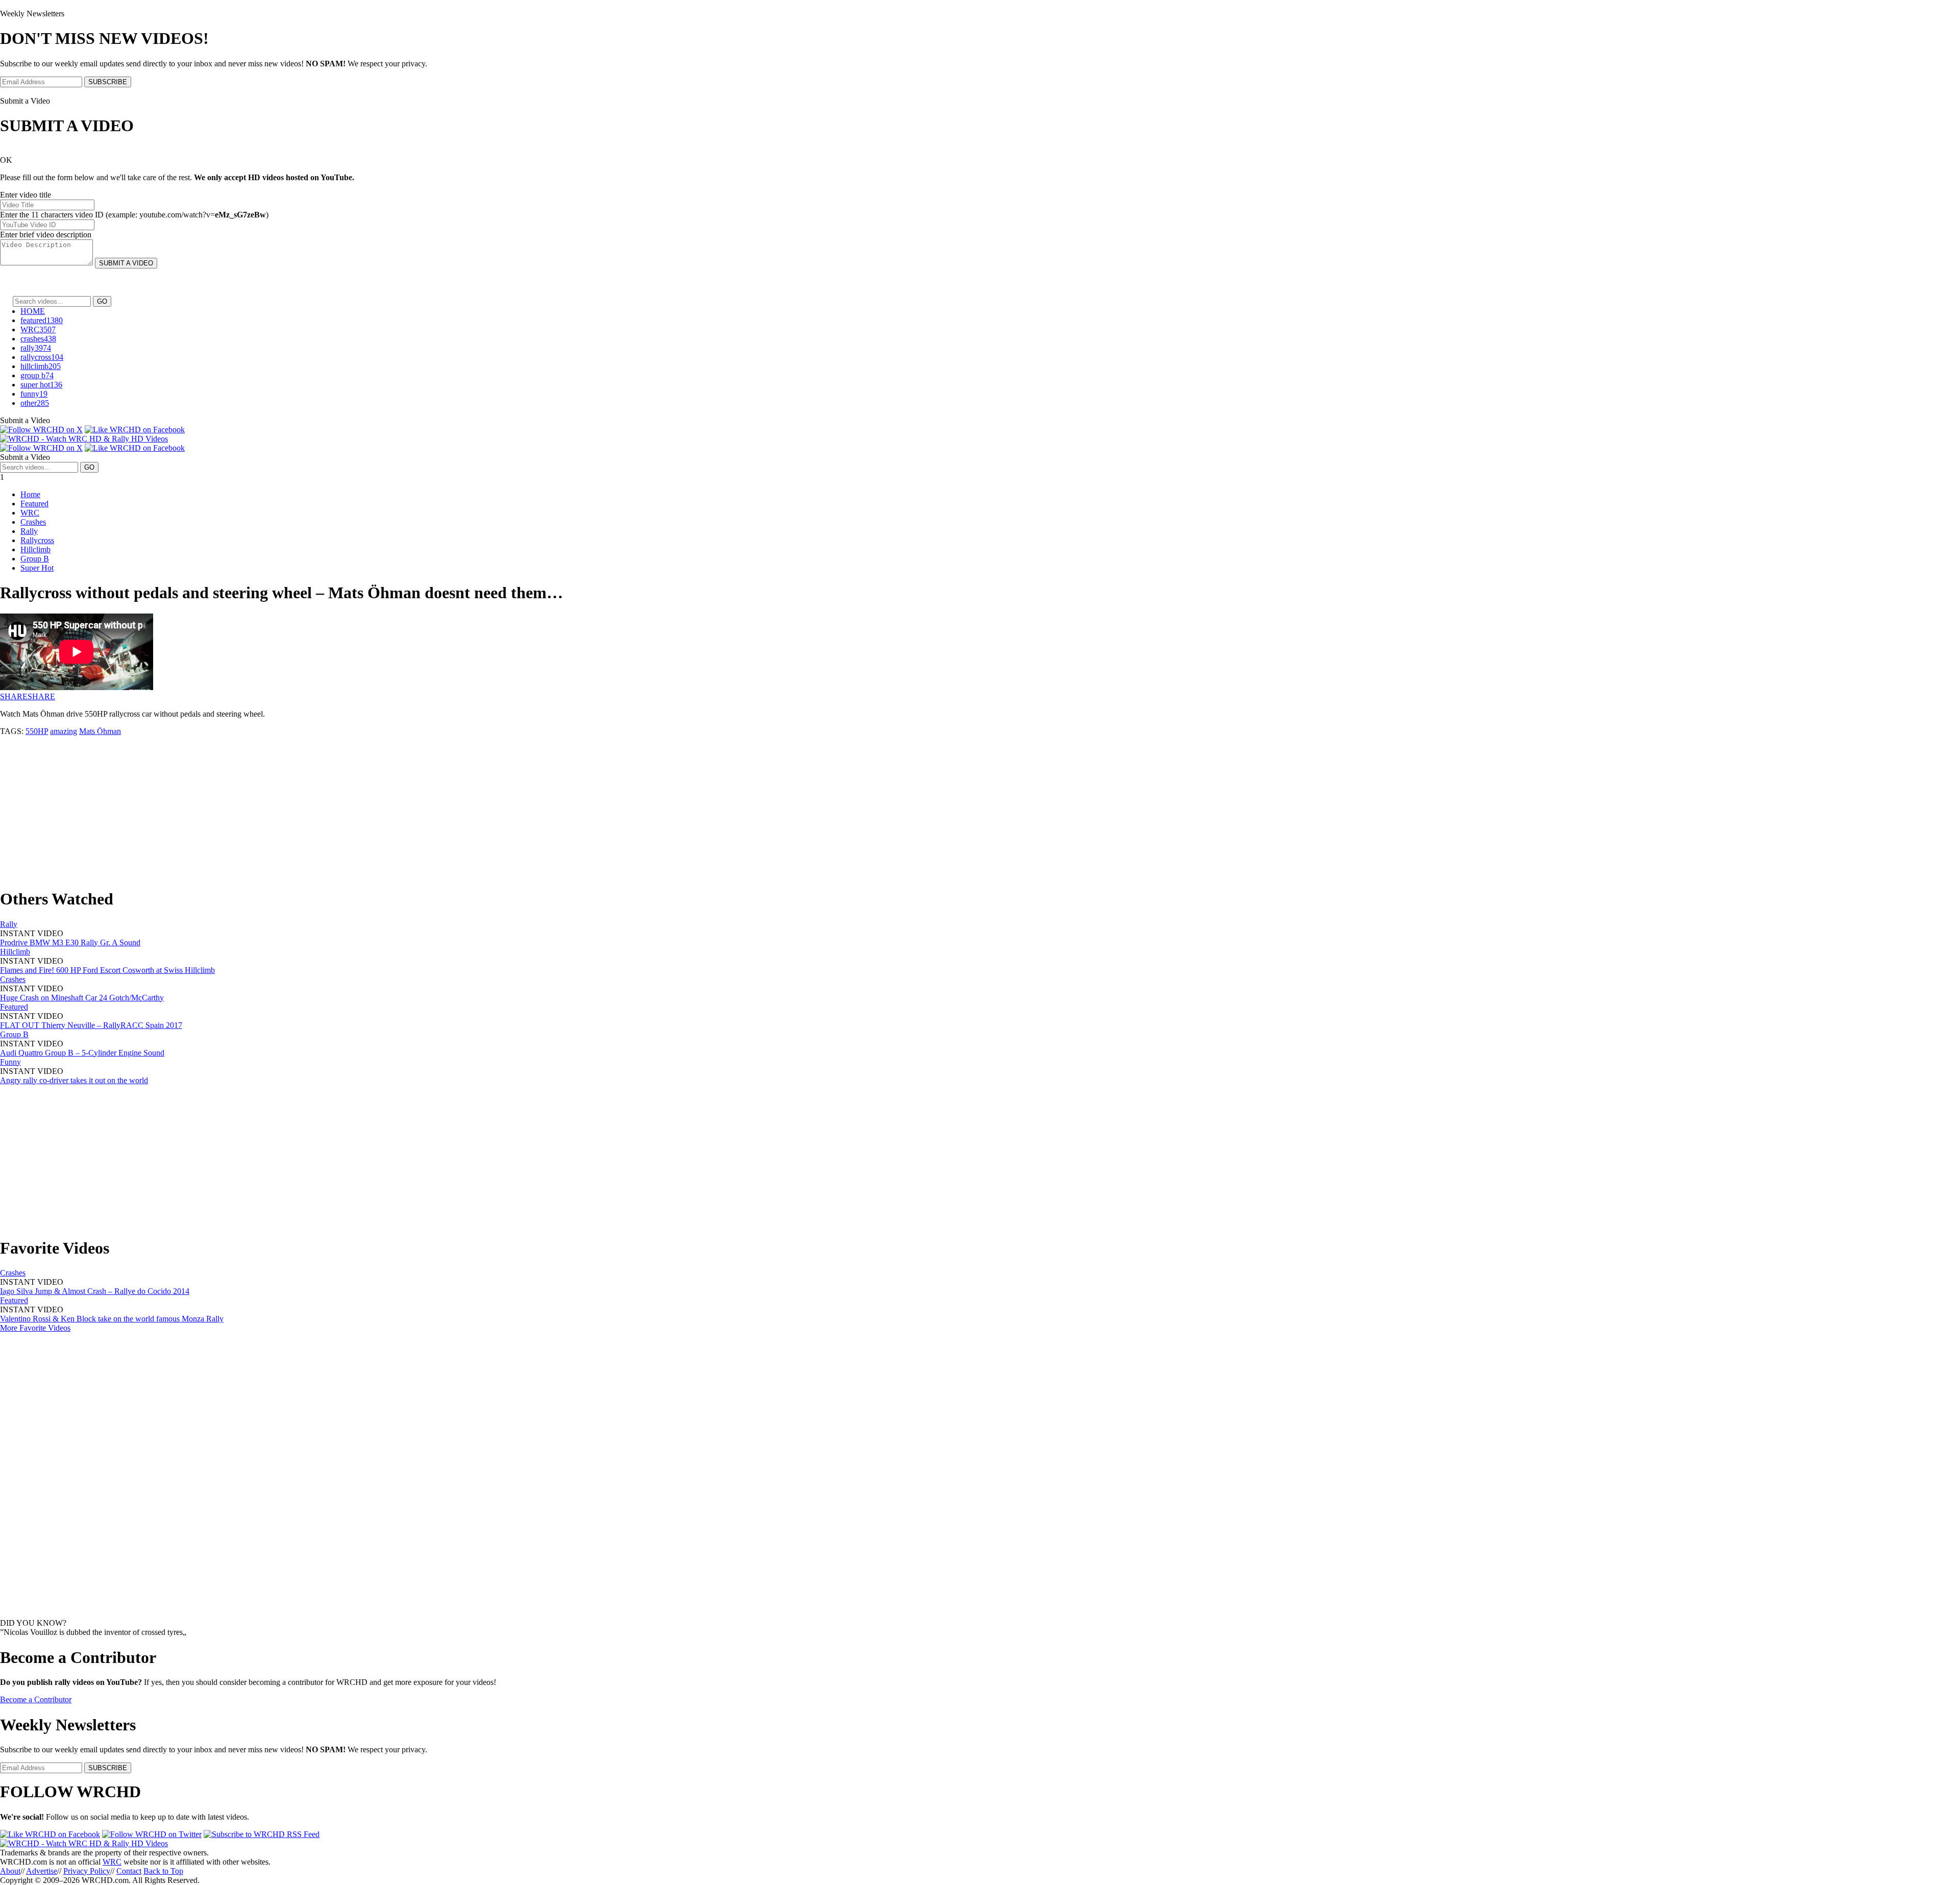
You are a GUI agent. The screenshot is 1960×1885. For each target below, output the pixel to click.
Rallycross (37, 540)
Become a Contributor (36, 1699)
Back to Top (163, 1871)
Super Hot (37, 568)
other (35, 403)
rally (36, 348)
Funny (10, 1062)
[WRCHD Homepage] (84, 439)
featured (42, 320)
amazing (64, 731)
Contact (129, 1871)
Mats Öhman (100, 731)
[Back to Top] (84, 1843)
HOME (33, 311)
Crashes (33, 522)
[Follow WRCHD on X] (41, 430)
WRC (38, 329)
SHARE (14, 696)
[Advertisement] (306, 807)
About (10, 1871)
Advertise (42, 1871)
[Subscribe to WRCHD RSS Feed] (262, 1834)
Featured (34, 504)
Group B (35, 559)
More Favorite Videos (35, 1328)
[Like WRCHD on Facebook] (135, 430)
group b (37, 375)
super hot (41, 385)
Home (30, 494)
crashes (38, 339)
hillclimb (41, 366)
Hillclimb (35, 549)
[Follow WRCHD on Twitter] (152, 1834)
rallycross (42, 357)
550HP (37, 731)
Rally (29, 531)
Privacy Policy (87, 1871)
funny (34, 394)
